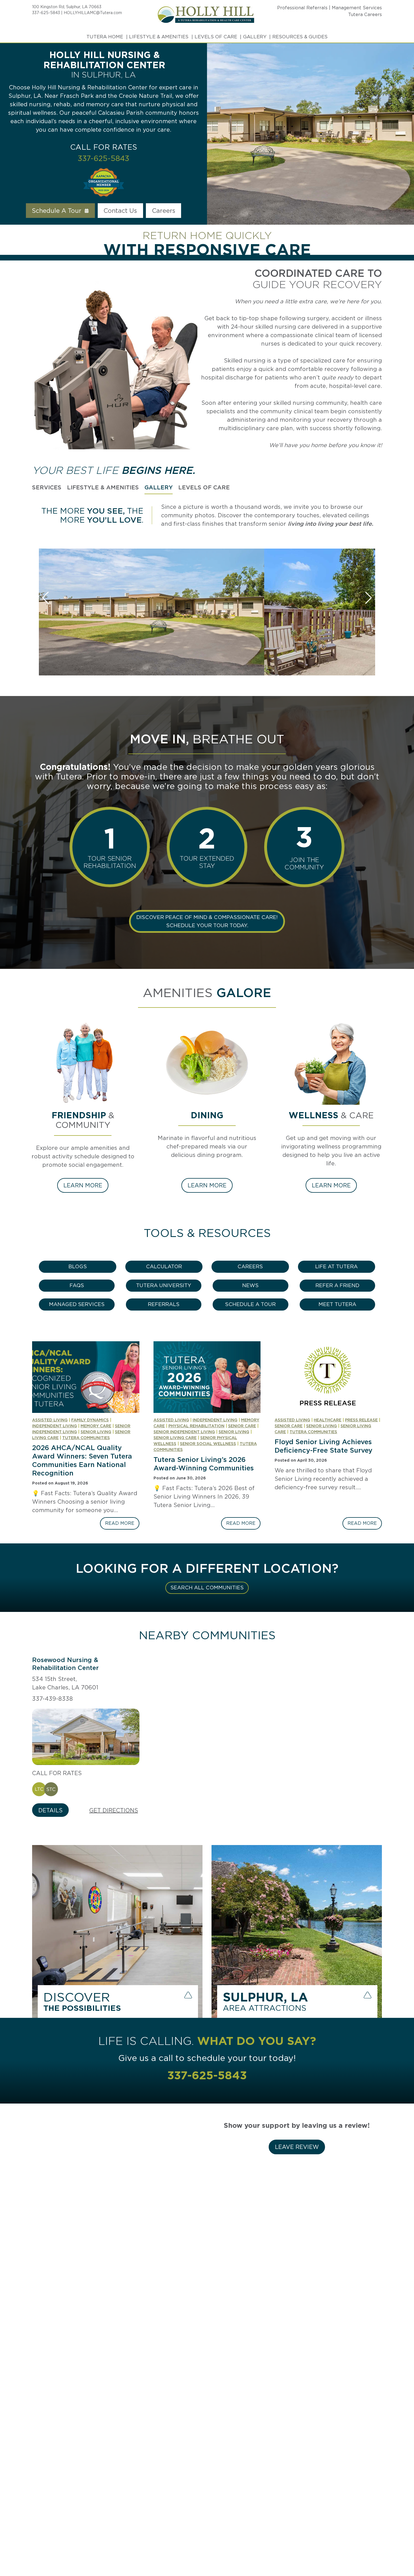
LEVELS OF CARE (216, 37)
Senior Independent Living (184, 1432)
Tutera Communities (86, 1438)
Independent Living (54, 1426)
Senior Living (96, 1432)
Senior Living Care (175, 1438)
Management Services (357, 8)
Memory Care (96, 1426)
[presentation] (86, 1377)
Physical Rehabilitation (196, 1426)
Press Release (361, 1420)
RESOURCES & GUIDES (300, 37)
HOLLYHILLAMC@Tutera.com (93, 13)
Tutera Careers (365, 15)
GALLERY (255, 37)
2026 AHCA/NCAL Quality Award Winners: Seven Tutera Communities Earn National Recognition (82, 1460)
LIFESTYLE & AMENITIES (159, 37)
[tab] (47, 488)
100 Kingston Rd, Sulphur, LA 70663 (67, 7)
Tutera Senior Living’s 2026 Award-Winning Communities (204, 1464)
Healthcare (328, 1420)
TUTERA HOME (105, 37)
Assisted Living (50, 1420)
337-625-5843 (46, 13)
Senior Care (242, 1426)
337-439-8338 (53, 1699)
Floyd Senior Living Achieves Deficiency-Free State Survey (323, 1446)
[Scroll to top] (399, 2552)
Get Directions (114, 1810)
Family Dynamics (90, 1420)
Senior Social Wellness (208, 1444)
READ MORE (122, 1525)
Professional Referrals (302, 8)
